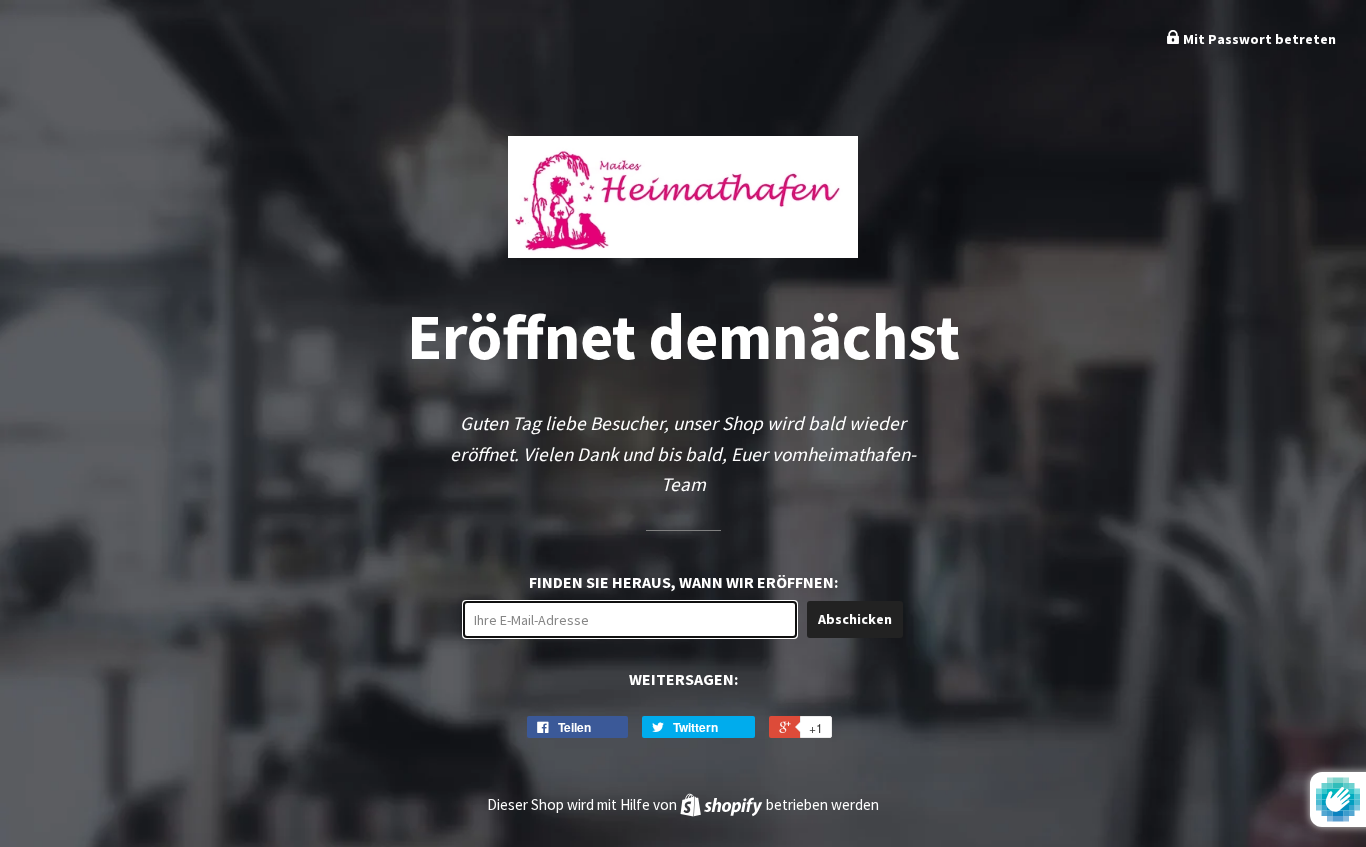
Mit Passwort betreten (1258, 39)
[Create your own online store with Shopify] (722, 804)
